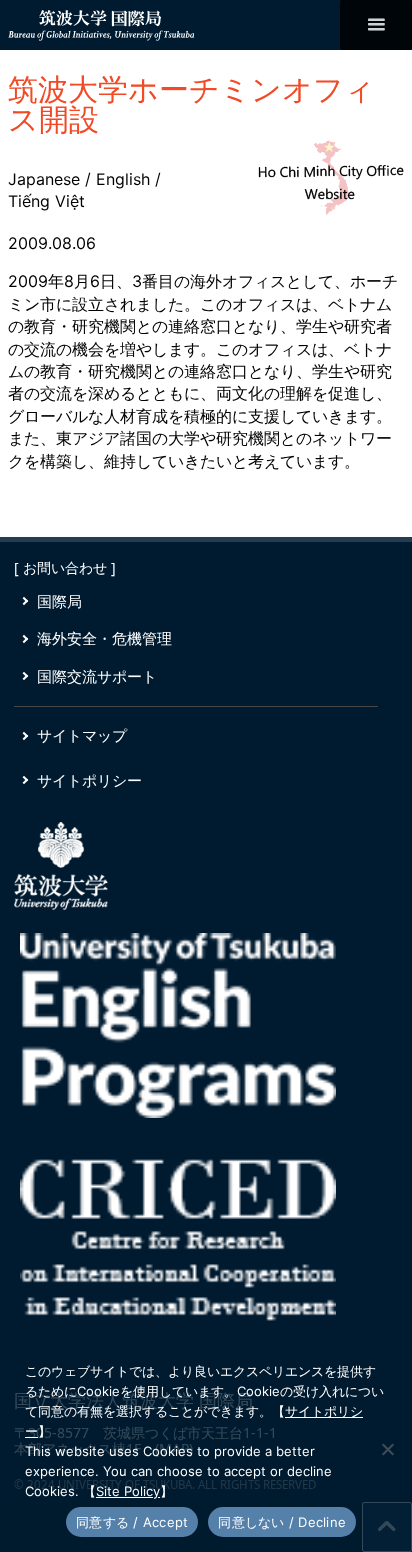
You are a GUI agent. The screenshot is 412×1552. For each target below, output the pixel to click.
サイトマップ (82, 735)
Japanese (44, 179)
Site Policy (128, 1491)
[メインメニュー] (376, 25)
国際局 (59, 601)
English (123, 179)
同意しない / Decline (282, 1522)
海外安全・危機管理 (104, 638)
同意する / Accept (132, 1522)
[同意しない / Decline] (387, 1449)
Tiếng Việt (46, 201)
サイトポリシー (89, 780)
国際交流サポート (97, 676)
